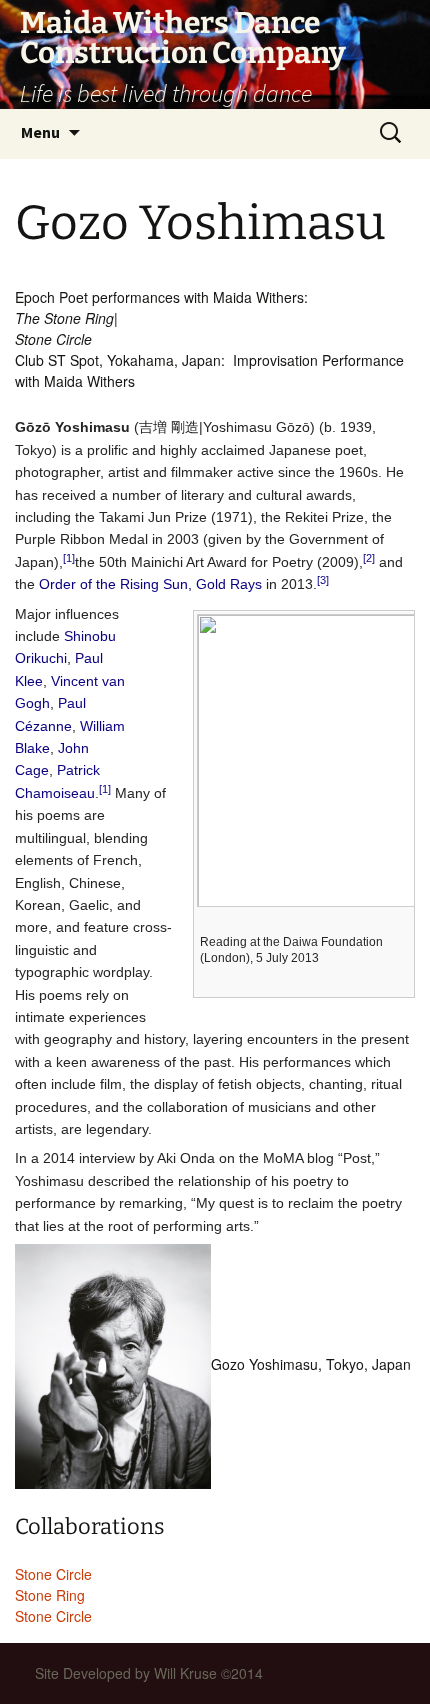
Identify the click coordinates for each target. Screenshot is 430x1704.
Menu (40, 132)
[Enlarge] (400, 939)
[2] (369, 558)
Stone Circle (53, 1574)
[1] (69, 558)
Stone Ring (50, 1595)
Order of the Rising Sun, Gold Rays (150, 584)
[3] (323, 580)
